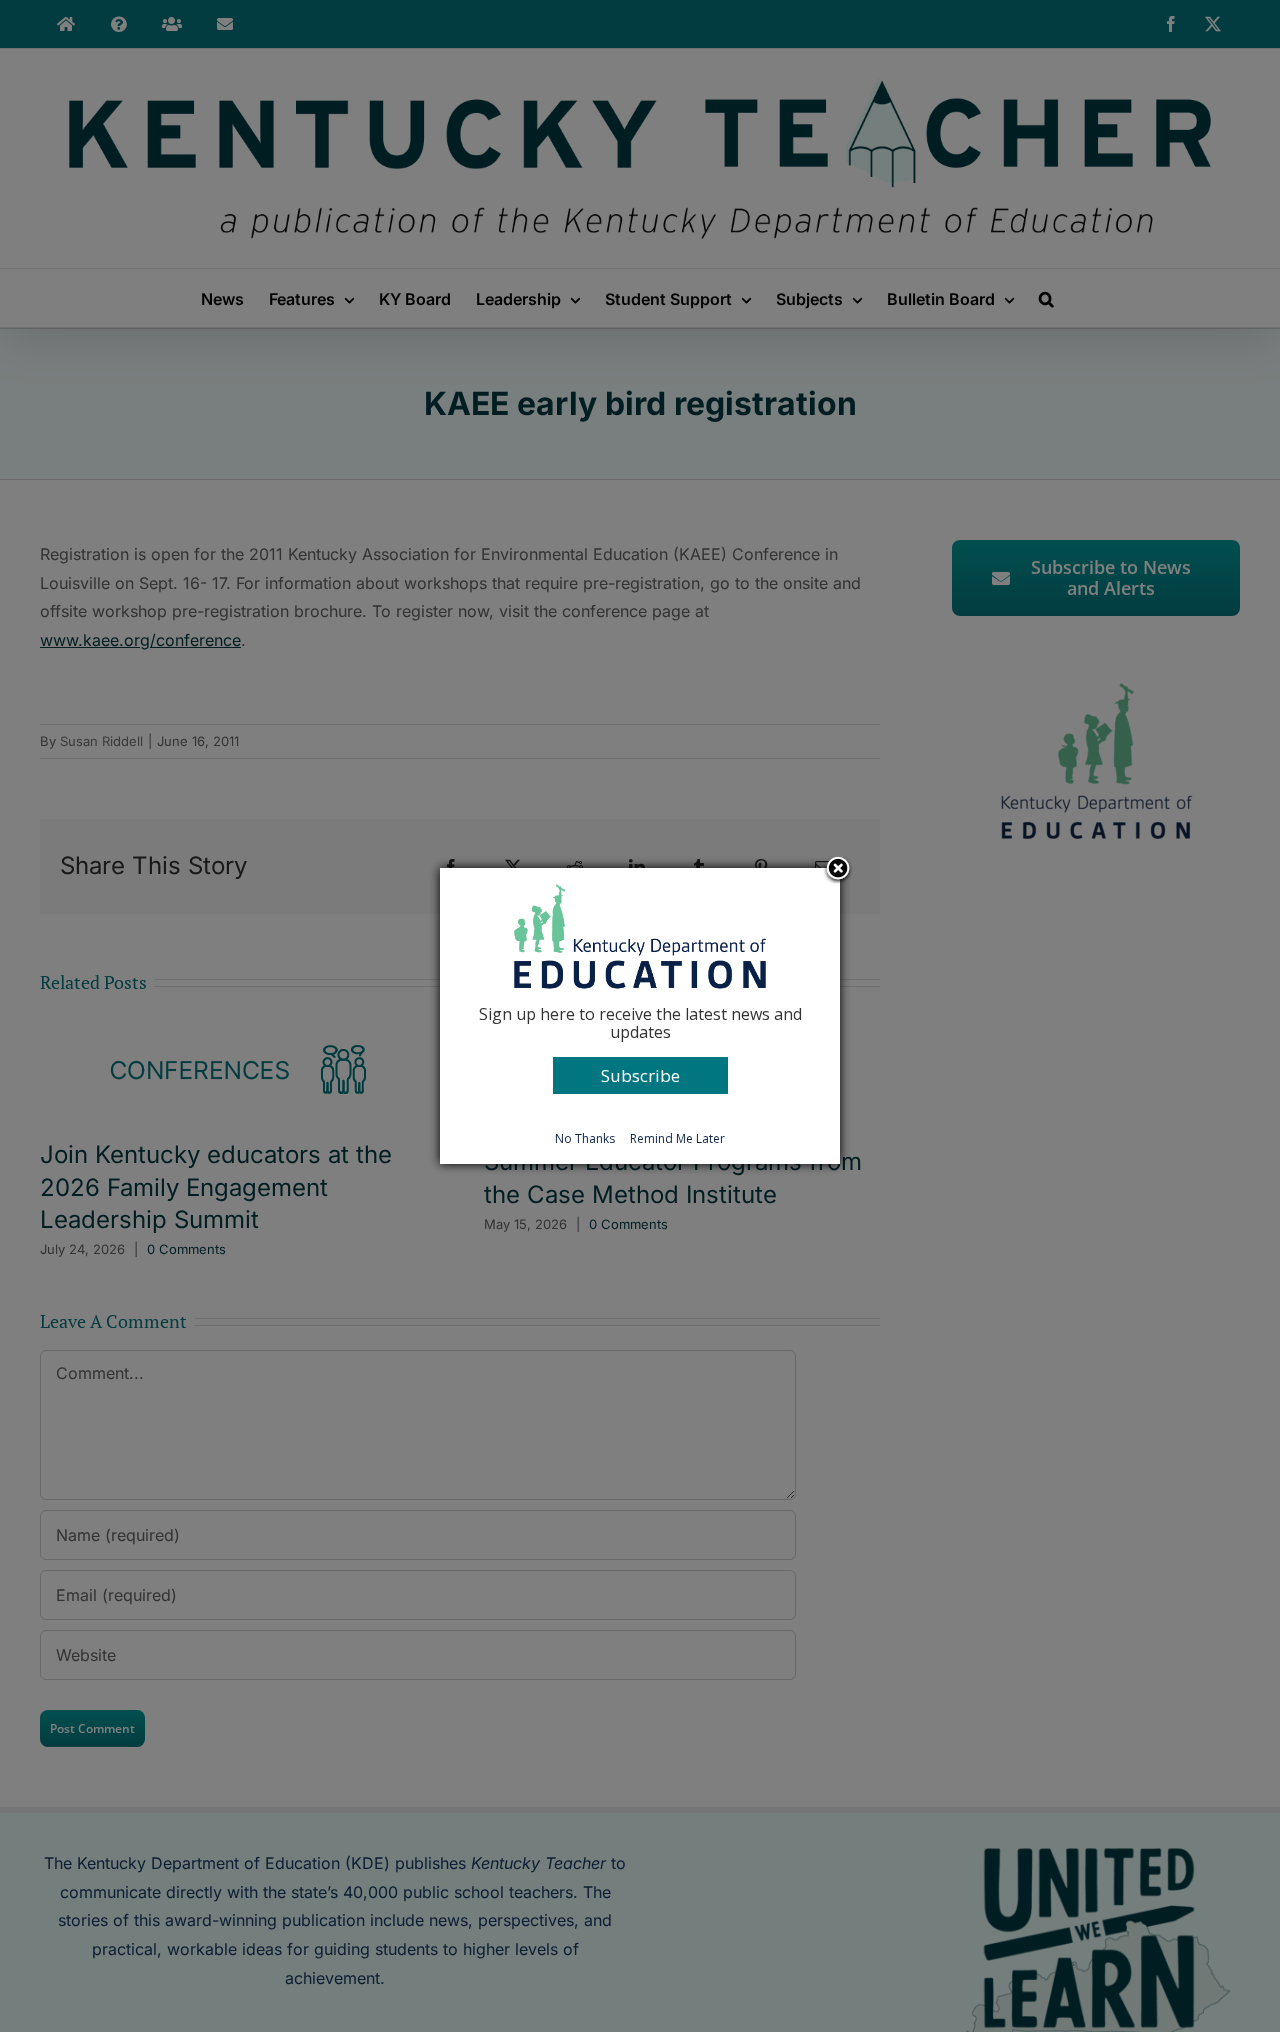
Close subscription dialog (838, 870)
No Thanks (585, 1138)
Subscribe (640, 1075)
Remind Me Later (677, 1138)
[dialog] (640, 1016)
